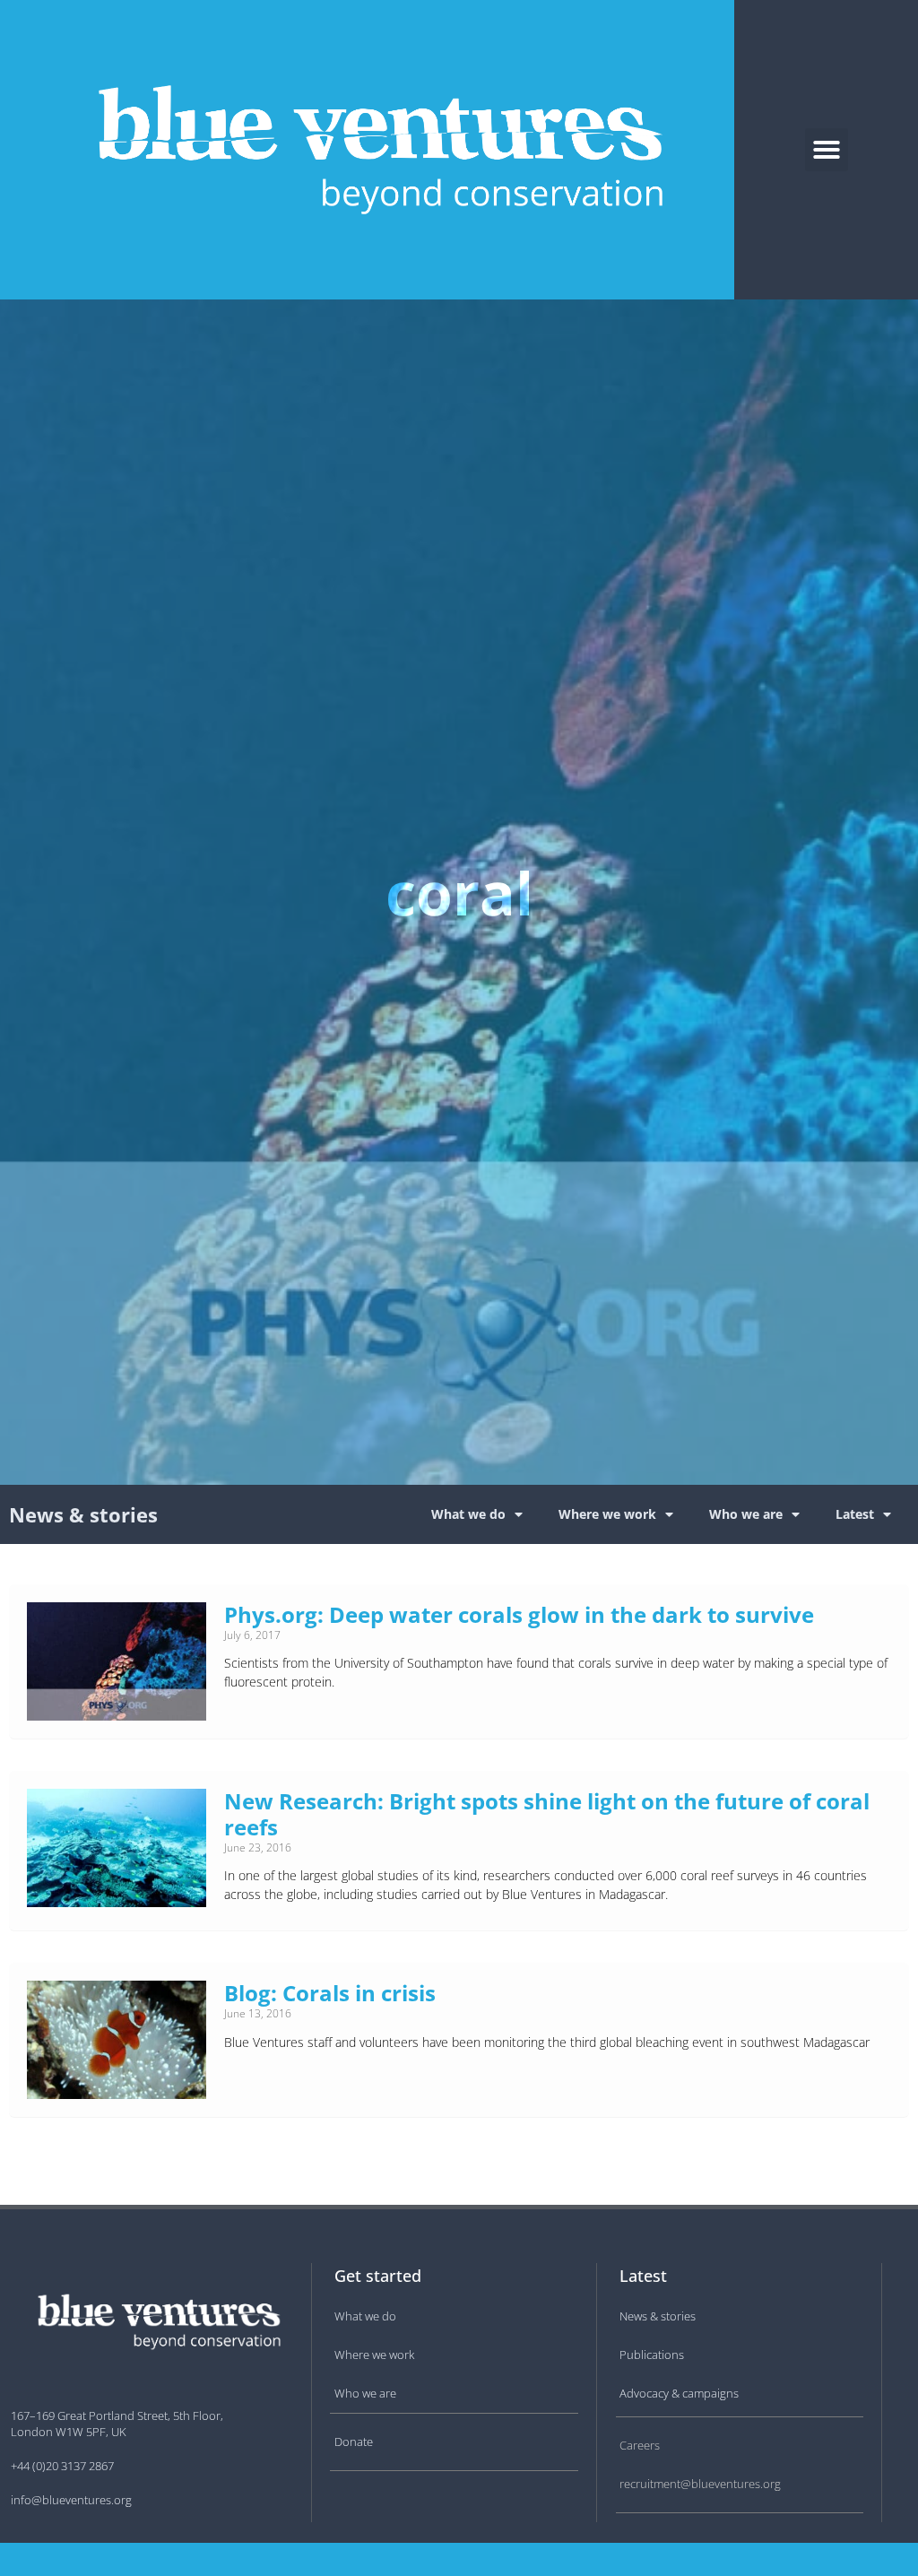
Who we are (746, 1514)
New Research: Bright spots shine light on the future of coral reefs (547, 1814)
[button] (827, 150)
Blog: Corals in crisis (330, 1993)
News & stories (83, 1515)
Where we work (607, 1514)
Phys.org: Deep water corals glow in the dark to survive (519, 1614)
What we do (468, 1514)
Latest (855, 1514)
